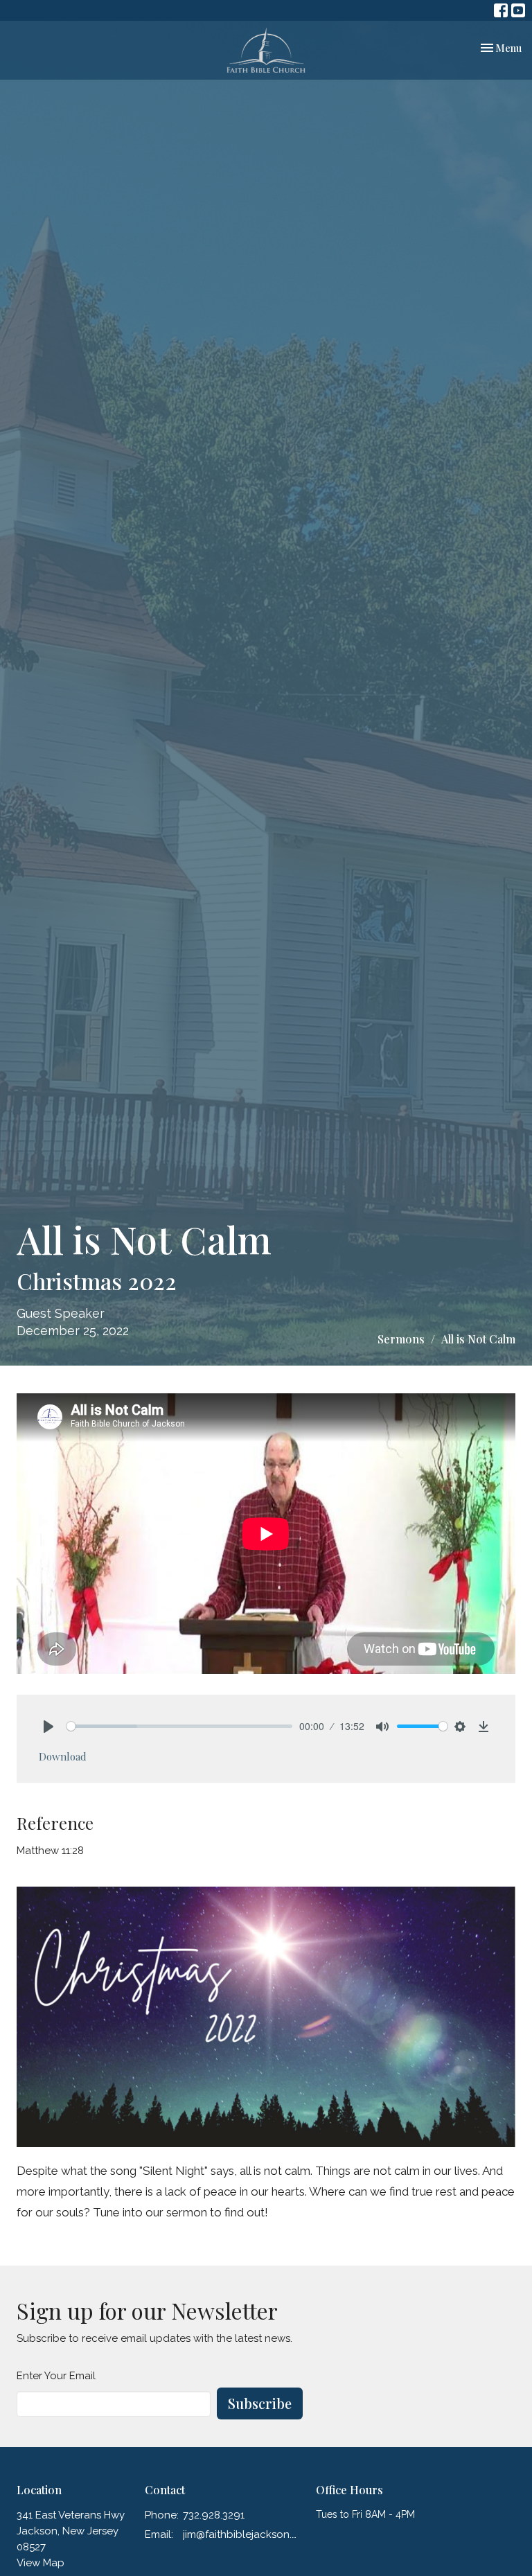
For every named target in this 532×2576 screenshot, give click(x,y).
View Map (41, 2563)
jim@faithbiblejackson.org (242, 2534)
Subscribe (260, 2403)
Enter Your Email (56, 2376)
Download (63, 1756)
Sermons (401, 1339)
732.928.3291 (214, 2515)
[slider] (179, 1726)
